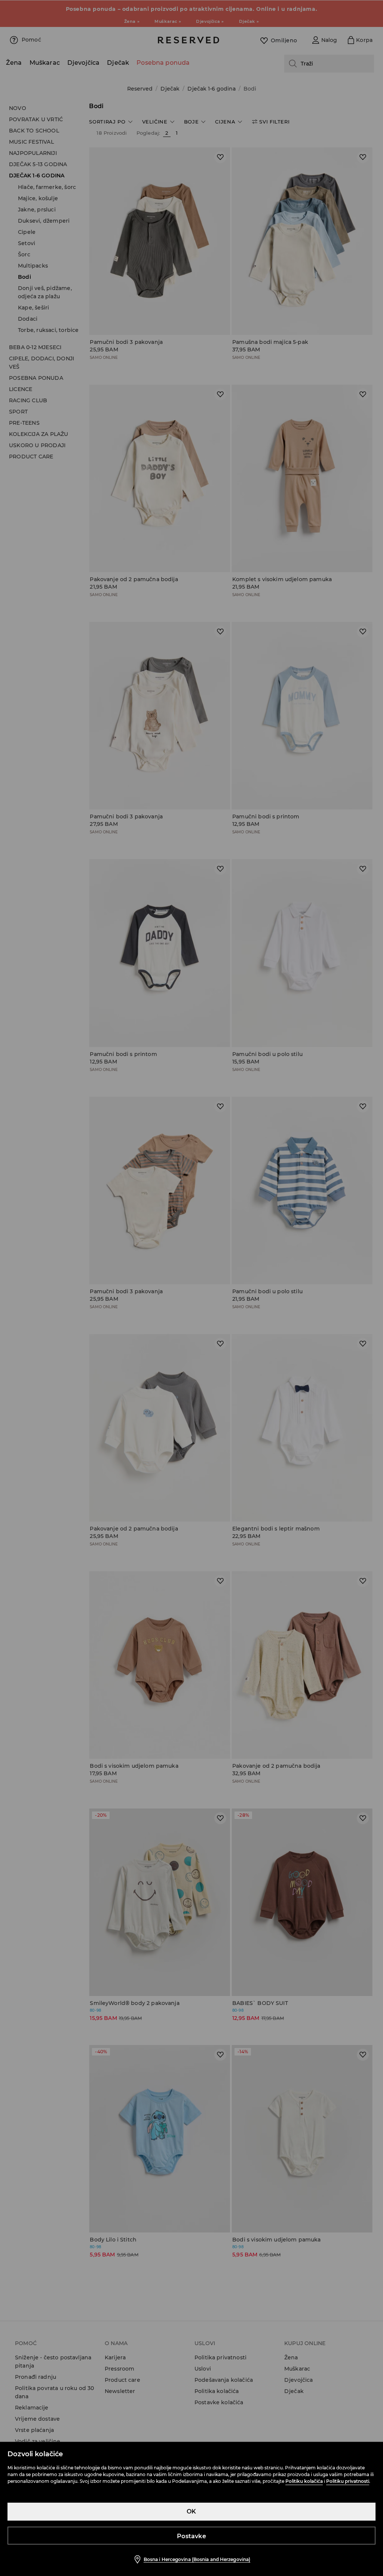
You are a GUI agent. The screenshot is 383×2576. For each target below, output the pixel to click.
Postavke (191, 2536)
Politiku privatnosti (348, 2481)
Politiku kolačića (304, 2481)
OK (191, 2511)
